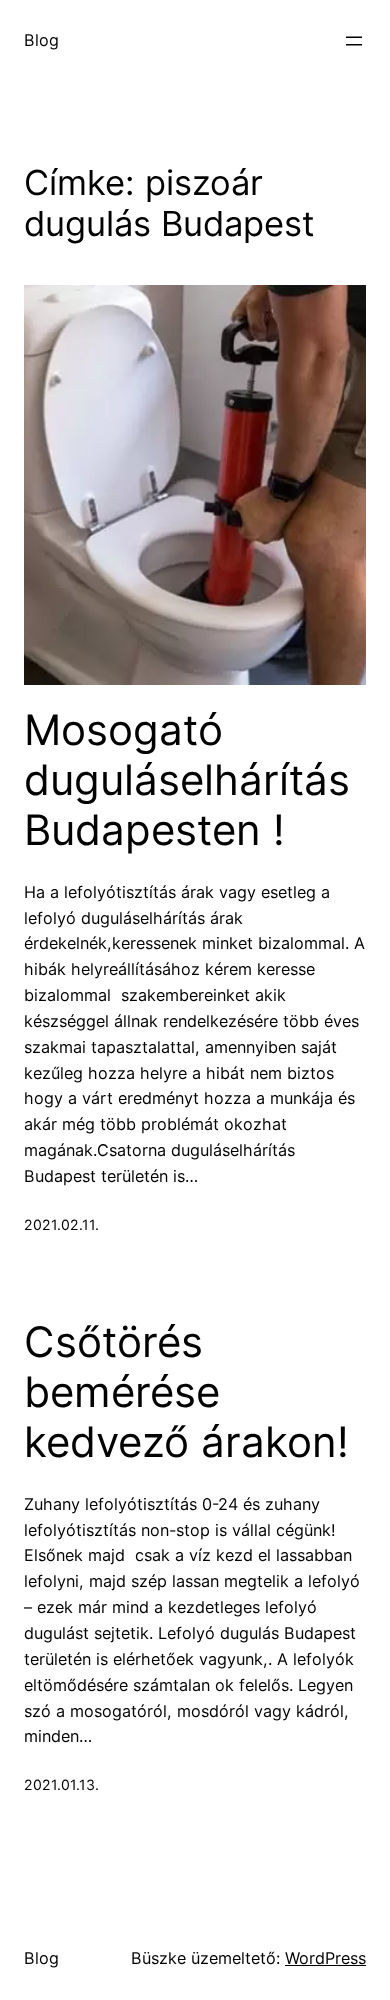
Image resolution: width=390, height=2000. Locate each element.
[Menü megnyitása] (354, 41)
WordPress (325, 1958)
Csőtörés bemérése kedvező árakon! (186, 1392)
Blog (41, 40)
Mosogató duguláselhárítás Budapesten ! (187, 780)
